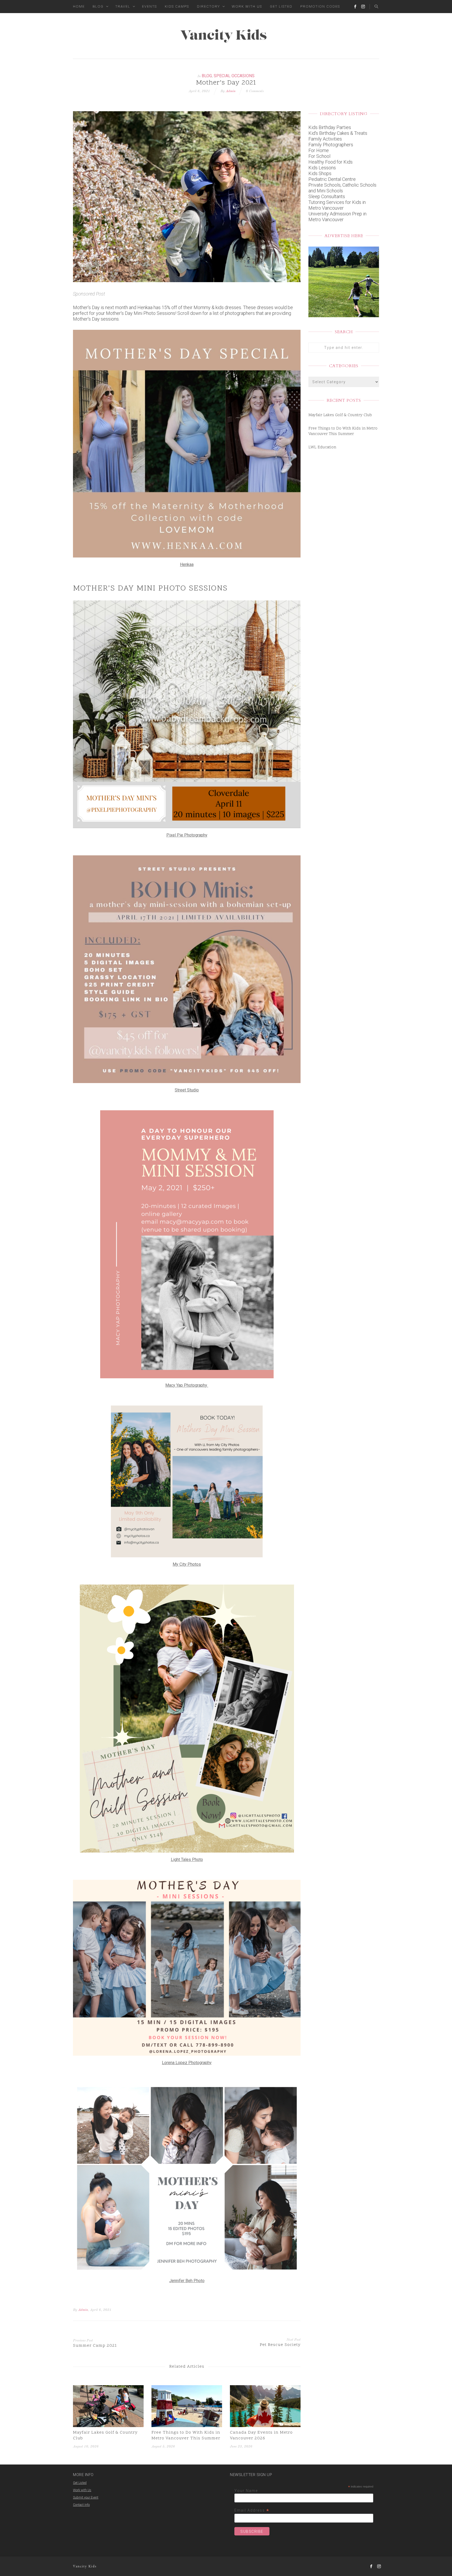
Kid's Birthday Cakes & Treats (338, 133)
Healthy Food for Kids (330, 162)
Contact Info (81, 2505)
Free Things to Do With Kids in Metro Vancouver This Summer (186, 2435)
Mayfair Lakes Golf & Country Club (105, 2435)
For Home (319, 150)
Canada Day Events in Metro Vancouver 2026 (261, 2435)
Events (149, 6)
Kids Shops (320, 173)
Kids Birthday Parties (330, 127)
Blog (98, 6)
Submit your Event (86, 2497)
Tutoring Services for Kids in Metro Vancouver (337, 205)
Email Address (252, 2510)
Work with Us (82, 2490)
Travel (123, 6)
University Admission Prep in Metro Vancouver (337, 217)
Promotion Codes (320, 6)
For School (319, 156)
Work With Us (247, 6)
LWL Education (322, 447)
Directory (208, 6)
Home (79, 6)
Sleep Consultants (327, 196)
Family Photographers (331, 145)
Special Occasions (234, 76)
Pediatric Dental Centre (332, 179)
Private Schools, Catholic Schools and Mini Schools (342, 188)
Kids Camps (177, 6)
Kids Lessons (322, 168)
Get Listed (281, 6)
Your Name (246, 2491)
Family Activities (325, 139)
